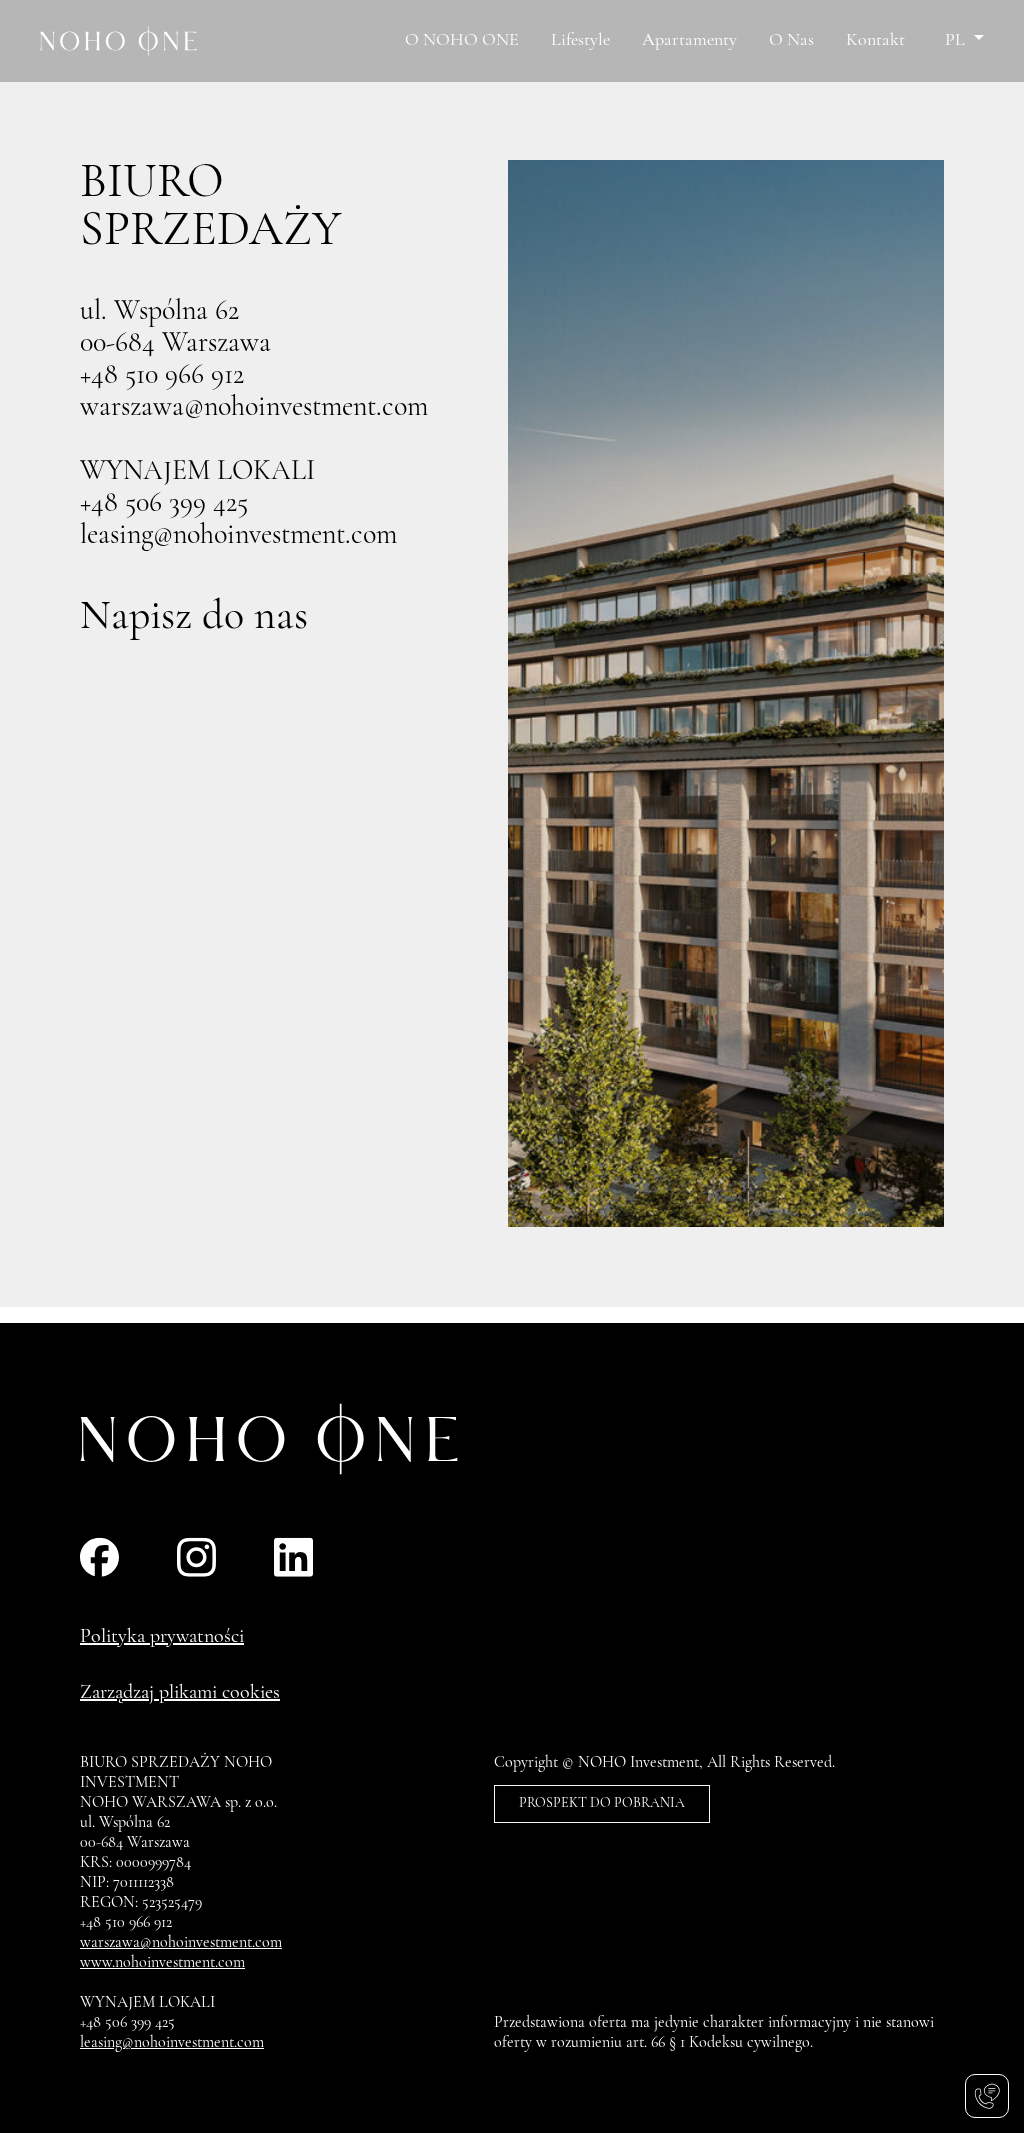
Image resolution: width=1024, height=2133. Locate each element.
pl (957, 41)
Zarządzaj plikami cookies (180, 1693)
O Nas (791, 41)
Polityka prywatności (162, 1637)
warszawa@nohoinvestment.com (254, 408)
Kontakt (875, 41)
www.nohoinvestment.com (162, 1963)
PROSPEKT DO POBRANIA (602, 1803)
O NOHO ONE (462, 41)
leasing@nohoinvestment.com (238, 536)
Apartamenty (689, 41)
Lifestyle (580, 41)
